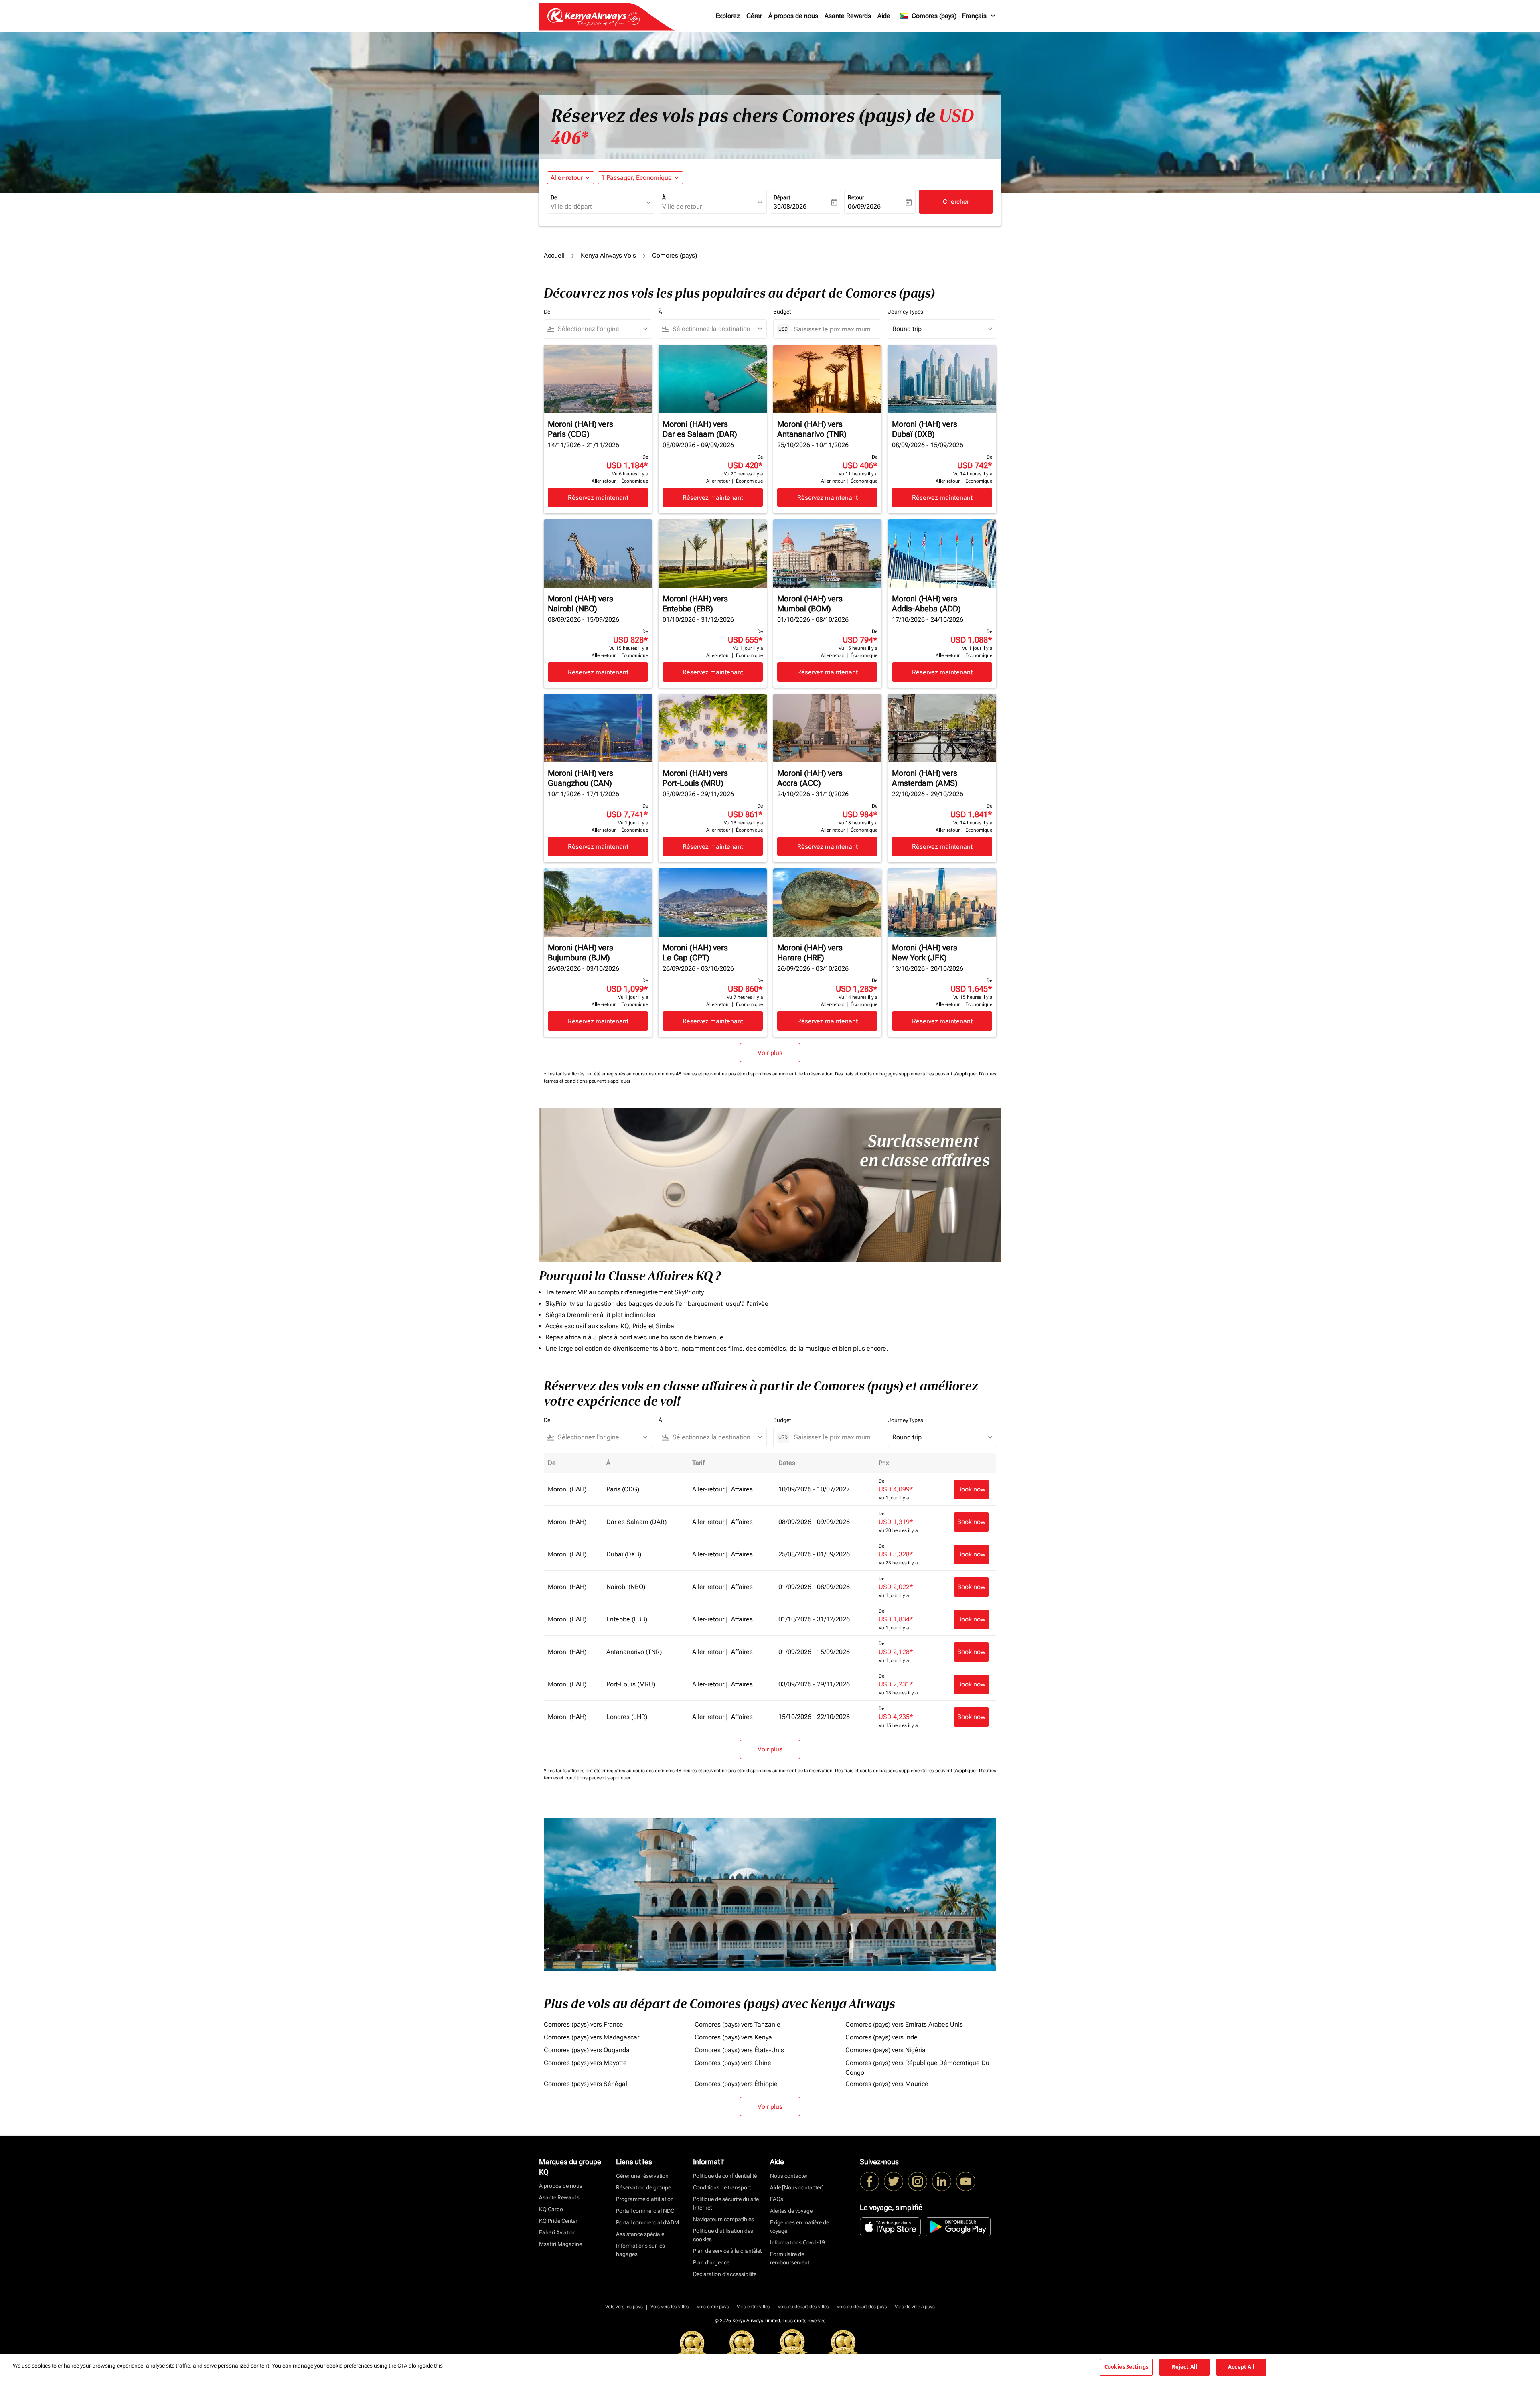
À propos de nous (793, 16)
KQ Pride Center (558, 2221)
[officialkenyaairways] (918, 2181)
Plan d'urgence (711, 2262)
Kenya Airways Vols (608, 255)
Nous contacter (789, 2176)
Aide (884, 16)
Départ (782, 197)
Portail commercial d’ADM (647, 2222)
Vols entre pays (713, 2307)
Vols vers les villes (670, 2307)
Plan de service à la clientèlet (727, 2251)
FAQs (777, 2199)
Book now (971, 1489)
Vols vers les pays (624, 2307)
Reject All (1184, 2367)
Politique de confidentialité (725, 2176)
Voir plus (770, 2107)
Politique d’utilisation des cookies (723, 2235)
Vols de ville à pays (915, 2307)
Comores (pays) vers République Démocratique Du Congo (917, 2068)
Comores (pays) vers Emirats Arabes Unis (904, 2024)
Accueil (554, 255)
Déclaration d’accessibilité (725, 2274)
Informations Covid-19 (797, 2242)
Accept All (1241, 2367)
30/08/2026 (790, 206)
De (554, 197)
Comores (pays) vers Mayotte (585, 2063)
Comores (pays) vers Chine (733, 2063)
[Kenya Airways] (869, 2181)
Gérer (754, 16)
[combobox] (597, 207)
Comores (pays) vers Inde (881, 2037)
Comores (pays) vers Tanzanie (738, 2024)
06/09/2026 (864, 206)
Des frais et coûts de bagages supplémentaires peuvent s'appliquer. (907, 1074)
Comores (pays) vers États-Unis (739, 2050)
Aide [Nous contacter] (797, 2187)
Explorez (728, 16)
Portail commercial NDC (645, 2211)
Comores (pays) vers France (584, 2024)
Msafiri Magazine (560, 2244)
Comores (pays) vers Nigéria (885, 2050)
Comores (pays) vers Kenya (733, 2037)
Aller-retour (567, 178)
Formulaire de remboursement (790, 2258)
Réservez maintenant (598, 498)
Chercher (956, 202)
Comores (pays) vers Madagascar (592, 2037)
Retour (856, 197)
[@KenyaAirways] (894, 2181)
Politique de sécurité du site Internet (726, 2203)
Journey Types (906, 312)
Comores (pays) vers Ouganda (587, 2050)
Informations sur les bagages (640, 2250)
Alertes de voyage (791, 2211)
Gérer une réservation (642, 2176)
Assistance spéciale (640, 2234)
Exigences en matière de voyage (799, 2227)
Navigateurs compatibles (723, 2219)
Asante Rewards (848, 16)
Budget (782, 312)
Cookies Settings (1126, 2367)
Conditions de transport (722, 2187)
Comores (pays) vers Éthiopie (736, 2084)
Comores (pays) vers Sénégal (586, 2084)
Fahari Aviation (557, 2232)
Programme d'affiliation (645, 2199)
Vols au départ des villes (803, 2307)
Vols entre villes (753, 2307)
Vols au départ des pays (862, 2307)
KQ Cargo (551, 2209)
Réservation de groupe (643, 2187)
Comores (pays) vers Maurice (887, 2084)
